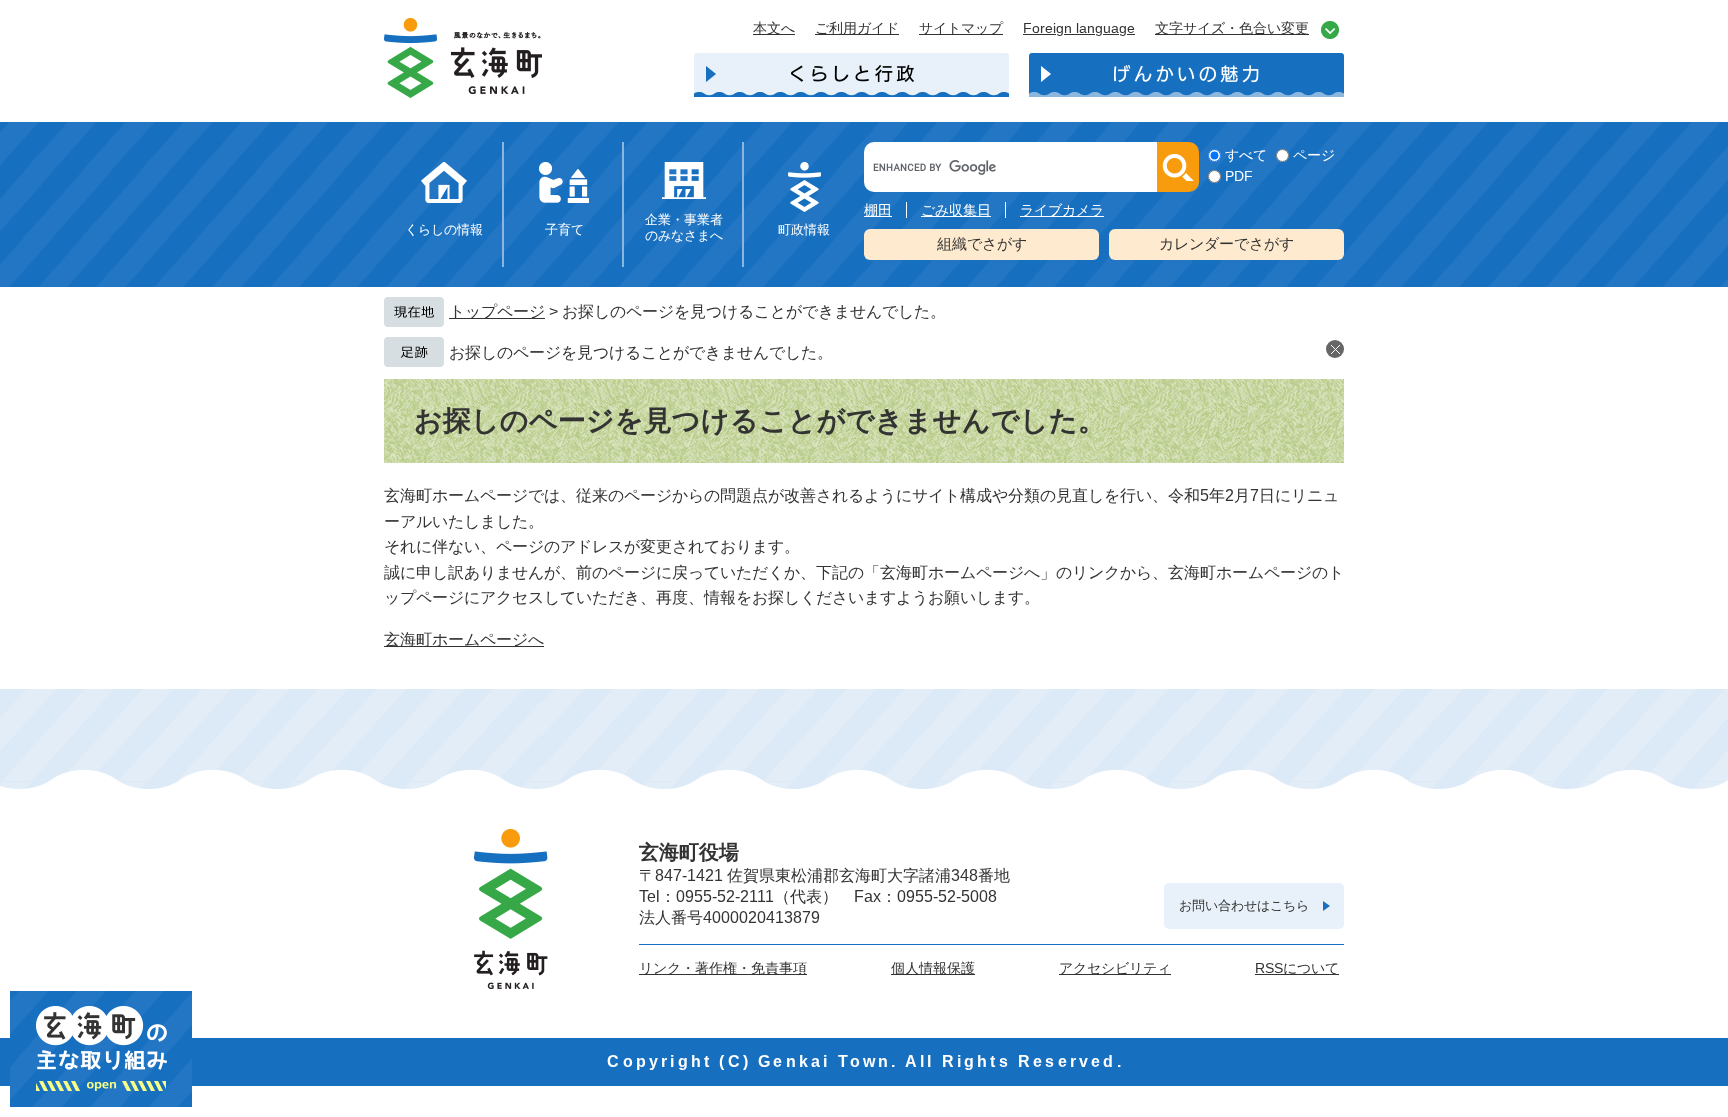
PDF (1239, 176)
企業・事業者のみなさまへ (684, 227)
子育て (564, 229)
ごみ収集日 (956, 210)
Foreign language (1079, 28)
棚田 (878, 210)
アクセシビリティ (1115, 968)
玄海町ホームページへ (464, 639)
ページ (1314, 155)
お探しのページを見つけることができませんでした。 (641, 352)
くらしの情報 (444, 229)
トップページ (497, 311)
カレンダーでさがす (1226, 243)
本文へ (774, 28)
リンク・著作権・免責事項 (723, 968)
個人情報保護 (933, 968)
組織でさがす (982, 243)
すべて (1246, 155)
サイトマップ (961, 28)
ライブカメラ (1062, 210)
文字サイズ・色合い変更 (1232, 28)
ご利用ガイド (857, 28)
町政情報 (804, 229)
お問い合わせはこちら (1244, 905)
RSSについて (1297, 968)
